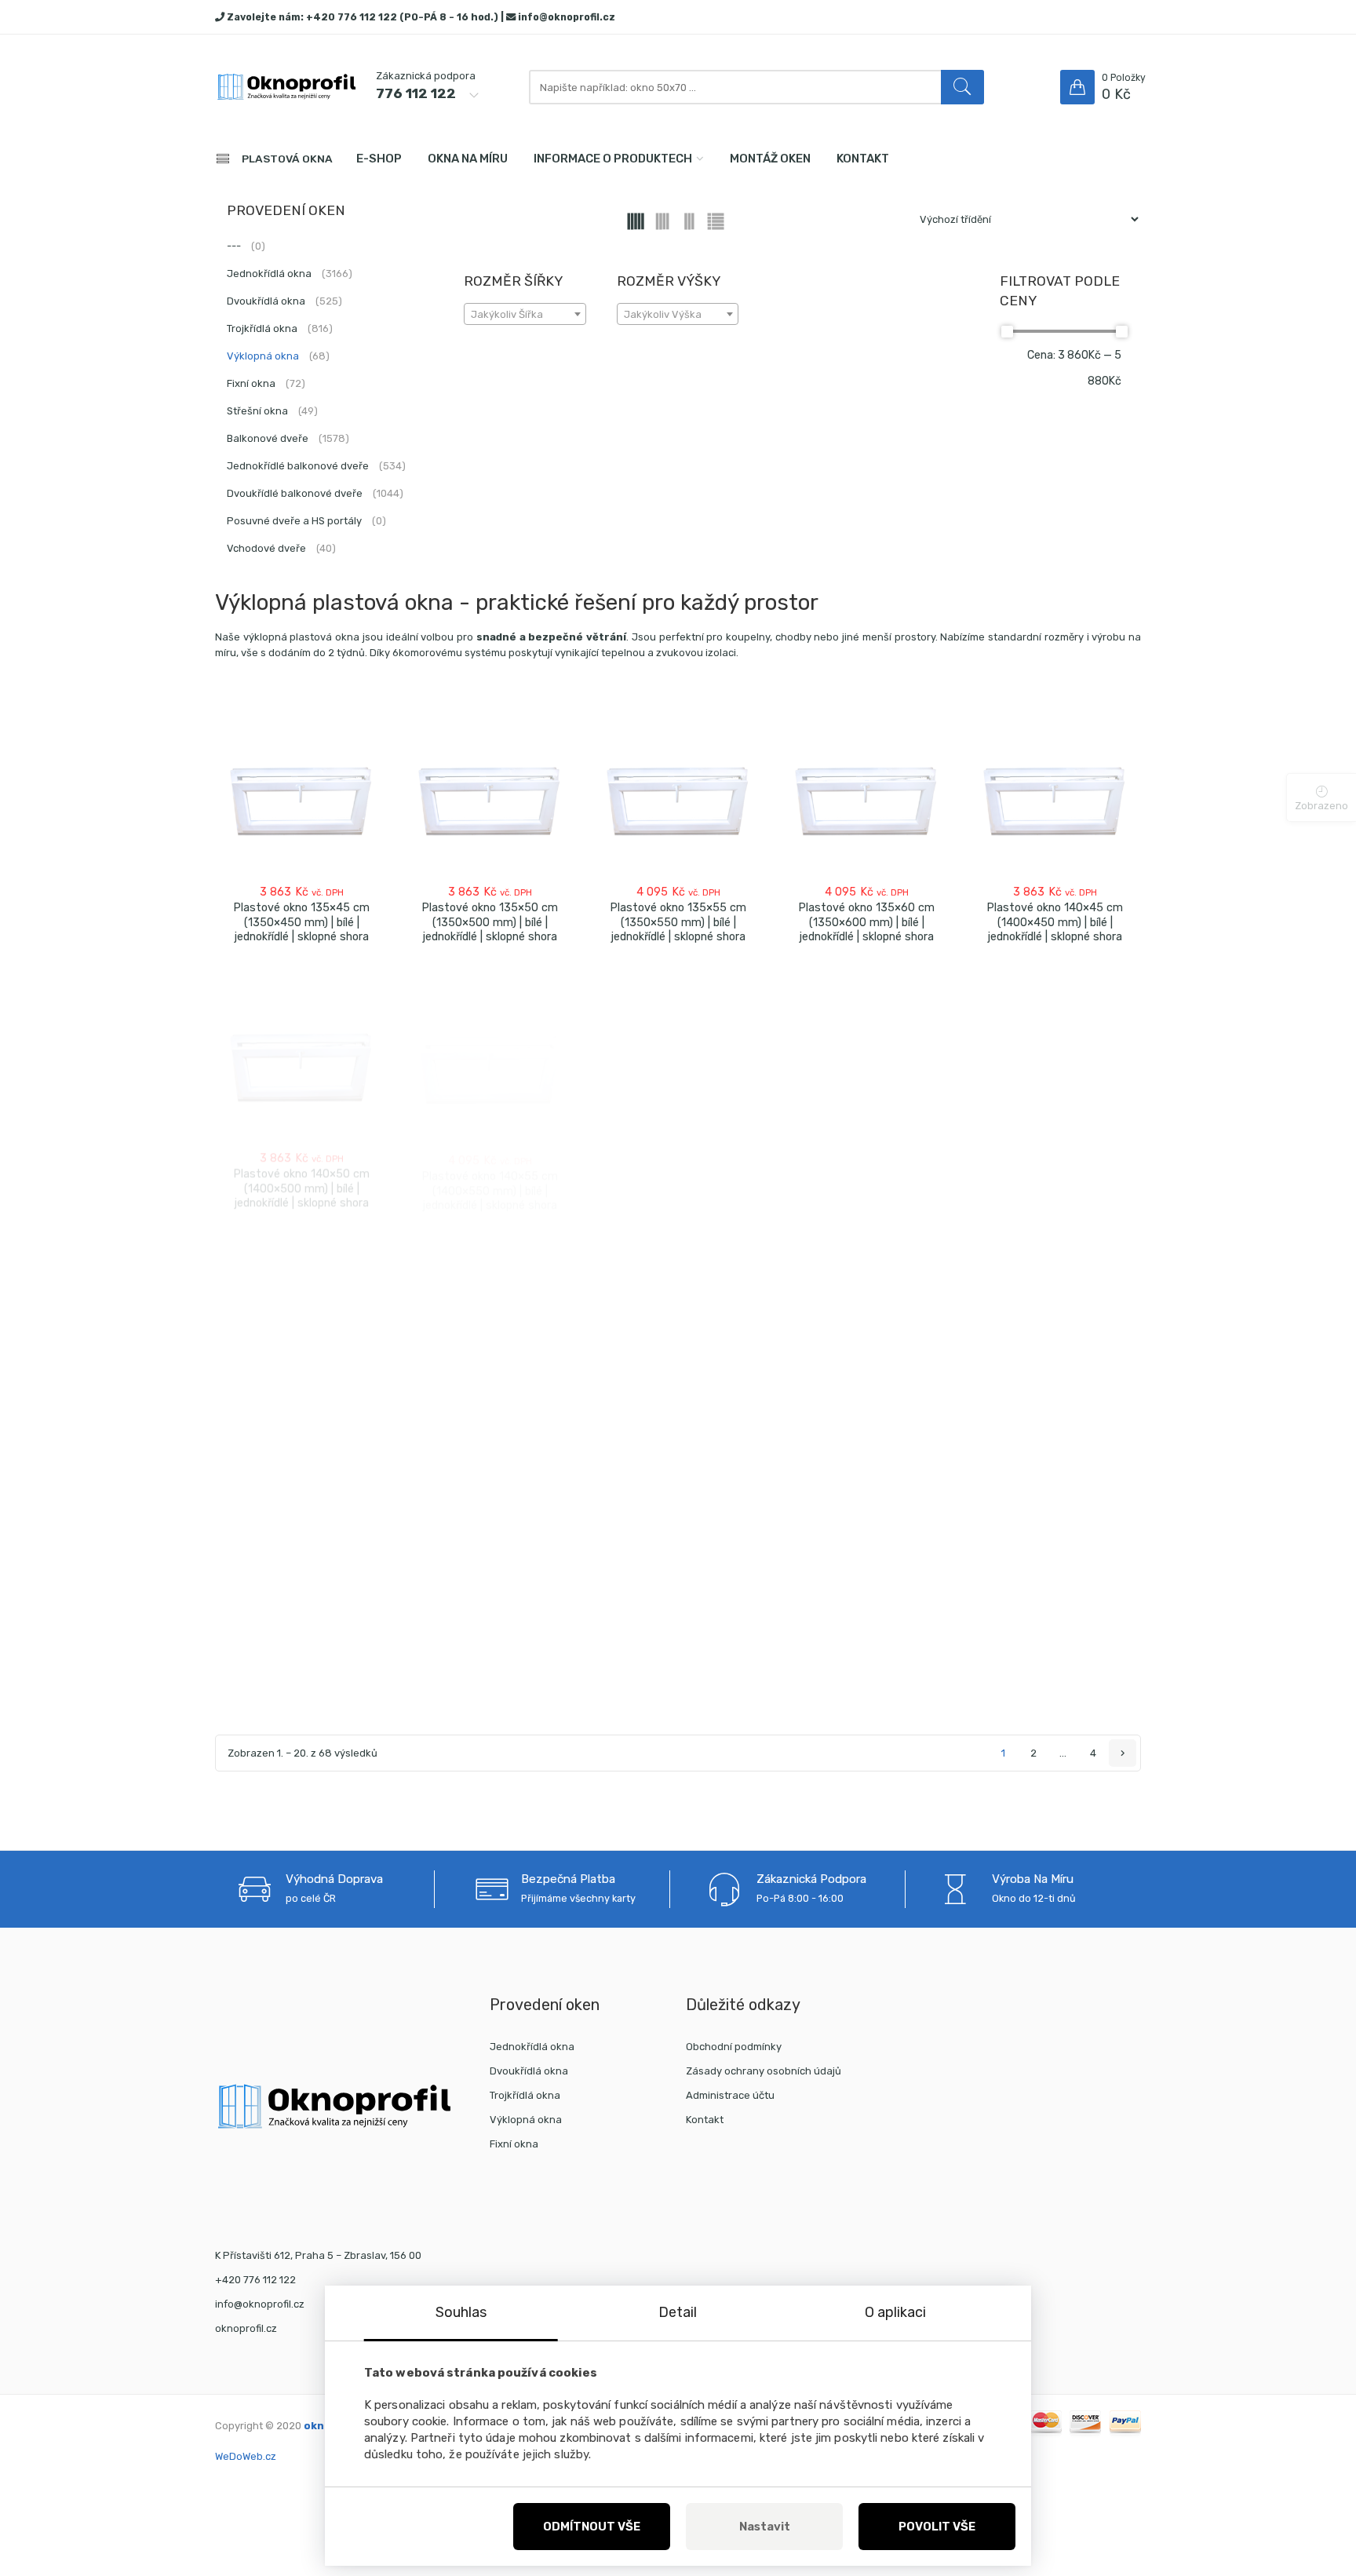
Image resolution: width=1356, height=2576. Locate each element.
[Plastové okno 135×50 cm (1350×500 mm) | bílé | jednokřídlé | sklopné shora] (490, 799)
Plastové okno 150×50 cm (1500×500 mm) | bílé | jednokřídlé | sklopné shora (301, 1697)
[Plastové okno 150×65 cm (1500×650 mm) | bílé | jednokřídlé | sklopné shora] (866, 1575)
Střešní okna (272, 411)
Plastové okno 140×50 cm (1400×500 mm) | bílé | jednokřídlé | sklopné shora (301, 1176)
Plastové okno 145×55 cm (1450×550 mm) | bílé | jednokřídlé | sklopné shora (301, 1431)
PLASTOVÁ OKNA (287, 159)
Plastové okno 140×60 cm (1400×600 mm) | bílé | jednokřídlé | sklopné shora (678, 1176)
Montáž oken (770, 159)
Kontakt (863, 159)
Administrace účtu (730, 2095)
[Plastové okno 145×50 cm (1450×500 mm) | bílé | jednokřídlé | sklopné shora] (1055, 1053)
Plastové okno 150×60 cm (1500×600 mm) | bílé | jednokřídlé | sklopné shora (678, 1698)
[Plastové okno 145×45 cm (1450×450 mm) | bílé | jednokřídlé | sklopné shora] (866, 1053)
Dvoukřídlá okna (284, 301)
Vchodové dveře (281, 548)
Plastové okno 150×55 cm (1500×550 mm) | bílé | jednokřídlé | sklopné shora (490, 1698)
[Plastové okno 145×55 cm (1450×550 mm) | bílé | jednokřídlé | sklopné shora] (301, 1308)
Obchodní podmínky (734, 2047)
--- (246, 246)
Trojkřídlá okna (280, 328)
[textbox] (525, 315)
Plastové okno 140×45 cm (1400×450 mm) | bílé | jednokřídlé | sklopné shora (1055, 922)
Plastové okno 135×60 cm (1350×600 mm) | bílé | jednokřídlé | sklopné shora (866, 922)
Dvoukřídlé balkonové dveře (315, 493)
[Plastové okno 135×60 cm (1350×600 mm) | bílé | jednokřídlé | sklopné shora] (866, 799)
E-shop (379, 159)
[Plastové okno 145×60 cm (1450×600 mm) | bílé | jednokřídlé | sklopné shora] (490, 1309)
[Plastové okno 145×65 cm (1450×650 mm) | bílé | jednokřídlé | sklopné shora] (678, 1311)
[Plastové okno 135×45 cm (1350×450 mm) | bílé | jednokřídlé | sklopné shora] (301, 799)
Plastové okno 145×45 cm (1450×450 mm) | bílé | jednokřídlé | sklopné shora (866, 1177)
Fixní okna (266, 383)
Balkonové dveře (288, 438)
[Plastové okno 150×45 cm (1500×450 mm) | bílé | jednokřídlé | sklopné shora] (1055, 1317)
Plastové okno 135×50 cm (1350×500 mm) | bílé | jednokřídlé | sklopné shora (490, 922)
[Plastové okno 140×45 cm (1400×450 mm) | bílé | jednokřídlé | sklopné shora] (1055, 799)
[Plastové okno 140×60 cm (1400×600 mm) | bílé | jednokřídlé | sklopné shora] (678, 1053)
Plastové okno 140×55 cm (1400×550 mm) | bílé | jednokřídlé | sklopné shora (490, 1176)
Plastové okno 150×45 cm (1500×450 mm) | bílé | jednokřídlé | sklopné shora (1055, 1440)
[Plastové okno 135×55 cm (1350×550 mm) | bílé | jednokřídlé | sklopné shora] (678, 799)
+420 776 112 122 (352, 17)
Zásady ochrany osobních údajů (764, 2071)
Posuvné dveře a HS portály (306, 521)
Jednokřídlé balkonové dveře (316, 466)
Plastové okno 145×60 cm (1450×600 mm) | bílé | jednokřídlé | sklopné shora (490, 1432)
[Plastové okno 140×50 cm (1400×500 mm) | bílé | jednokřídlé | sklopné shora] (301, 1053)
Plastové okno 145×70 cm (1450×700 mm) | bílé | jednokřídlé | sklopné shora (866, 1437)
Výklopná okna (278, 356)
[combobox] (525, 314)
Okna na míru (468, 159)
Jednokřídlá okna (290, 274)
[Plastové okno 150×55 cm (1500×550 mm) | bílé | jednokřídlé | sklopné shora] (490, 1575)
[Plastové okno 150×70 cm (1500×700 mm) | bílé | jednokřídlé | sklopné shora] (1055, 1575)
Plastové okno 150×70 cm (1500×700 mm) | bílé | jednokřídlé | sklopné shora (1055, 1698)
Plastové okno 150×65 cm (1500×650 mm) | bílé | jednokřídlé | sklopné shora (866, 1698)
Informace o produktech (613, 159)
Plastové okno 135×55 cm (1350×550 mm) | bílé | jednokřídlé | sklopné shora (678, 922)
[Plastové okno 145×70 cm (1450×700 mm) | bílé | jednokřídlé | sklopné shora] (866, 1314)
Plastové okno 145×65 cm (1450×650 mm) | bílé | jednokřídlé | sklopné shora (678, 1435)
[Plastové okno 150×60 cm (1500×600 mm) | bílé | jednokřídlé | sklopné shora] (678, 1575)
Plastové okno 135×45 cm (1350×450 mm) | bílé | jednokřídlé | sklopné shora (301, 922)
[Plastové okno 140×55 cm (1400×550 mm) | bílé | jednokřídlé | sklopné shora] (490, 1053)
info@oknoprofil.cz (567, 17)
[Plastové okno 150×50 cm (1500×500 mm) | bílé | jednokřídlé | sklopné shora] (301, 1574)
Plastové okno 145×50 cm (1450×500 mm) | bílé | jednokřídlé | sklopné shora (1055, 1177)
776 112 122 (416, 93)
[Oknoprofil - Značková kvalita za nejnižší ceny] (286, 88)
